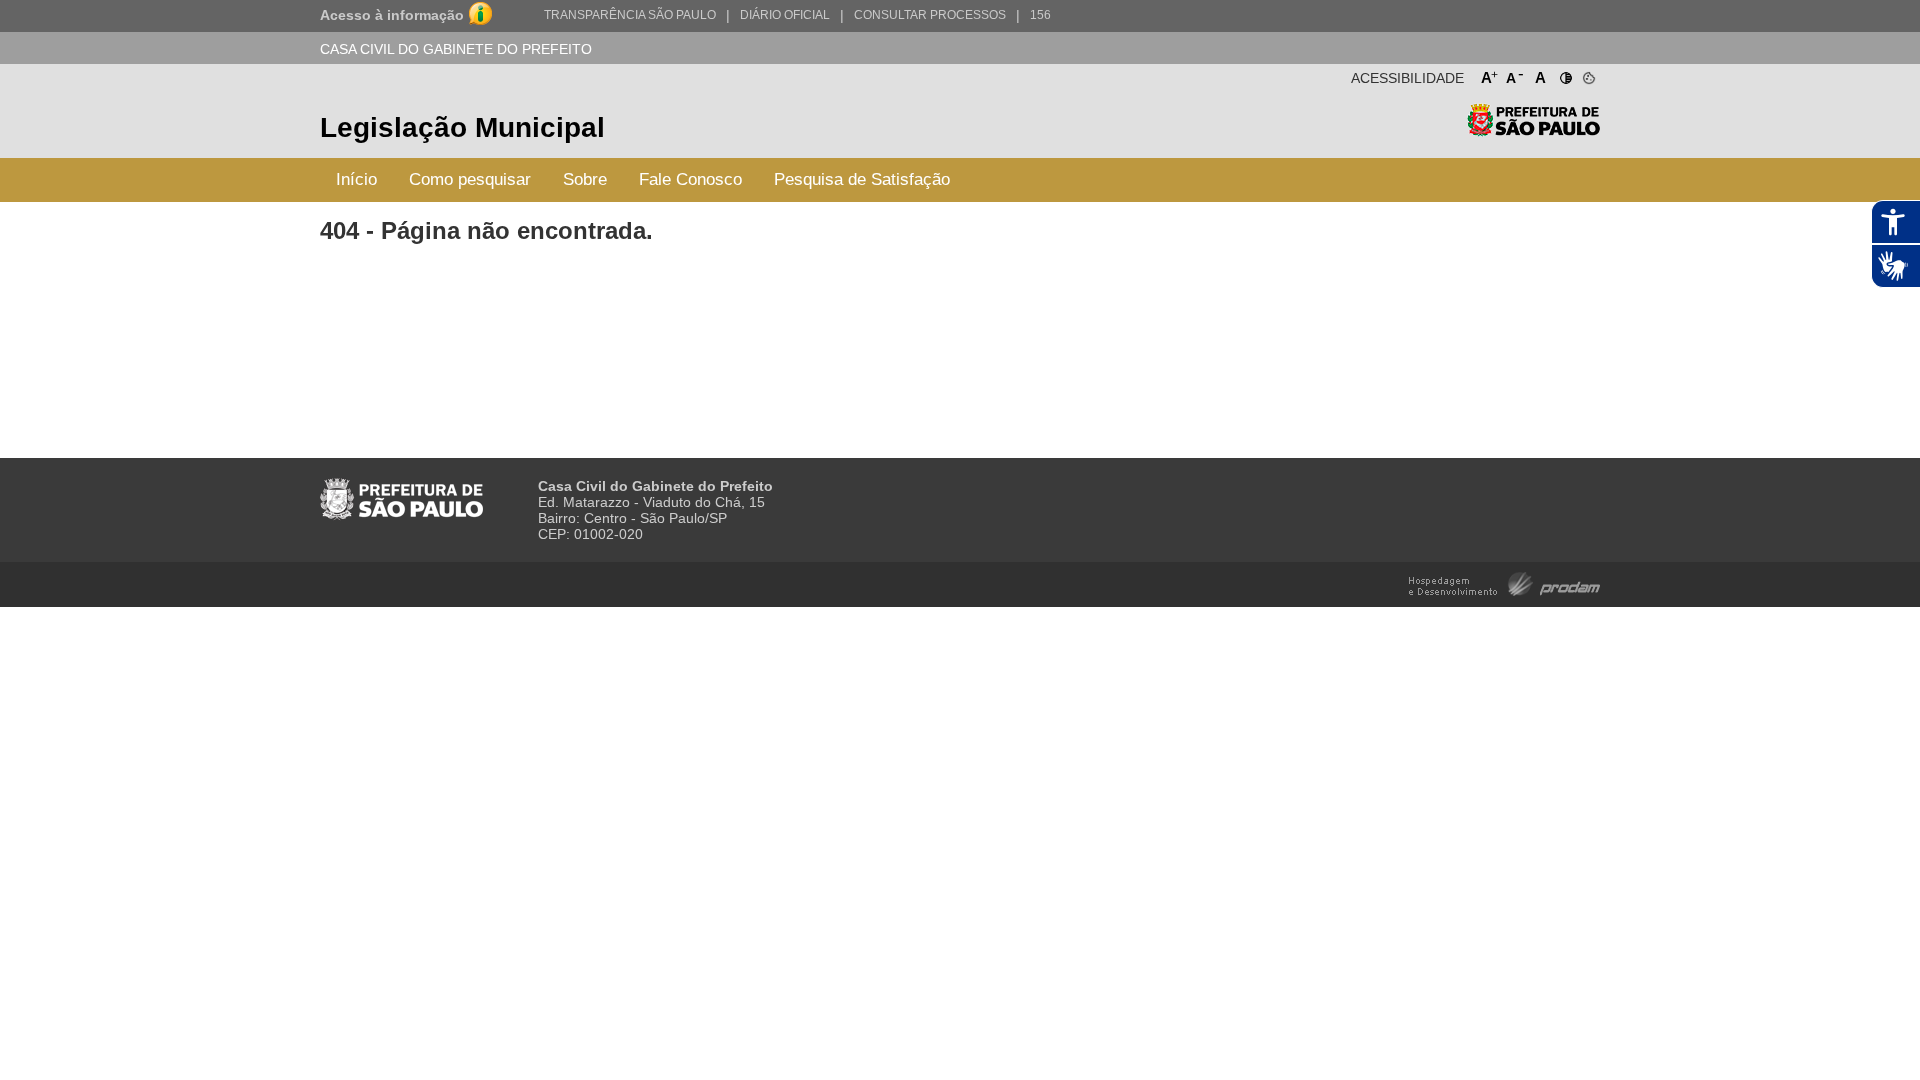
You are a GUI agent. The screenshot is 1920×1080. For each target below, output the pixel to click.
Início (356, 179)
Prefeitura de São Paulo (1533, 130)
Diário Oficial (785, 15)
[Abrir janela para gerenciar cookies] (1587, 74)
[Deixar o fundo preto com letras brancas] (1564, 74)
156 (1040, 15)
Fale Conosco (690, 179)
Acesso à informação (392, 15)
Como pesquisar (470, 179)
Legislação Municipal (462, 127)
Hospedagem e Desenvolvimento (1504, 582)
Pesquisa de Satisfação (862, 179)
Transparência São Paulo (630, 15)
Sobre (585, 179)
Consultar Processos (930, 15)
